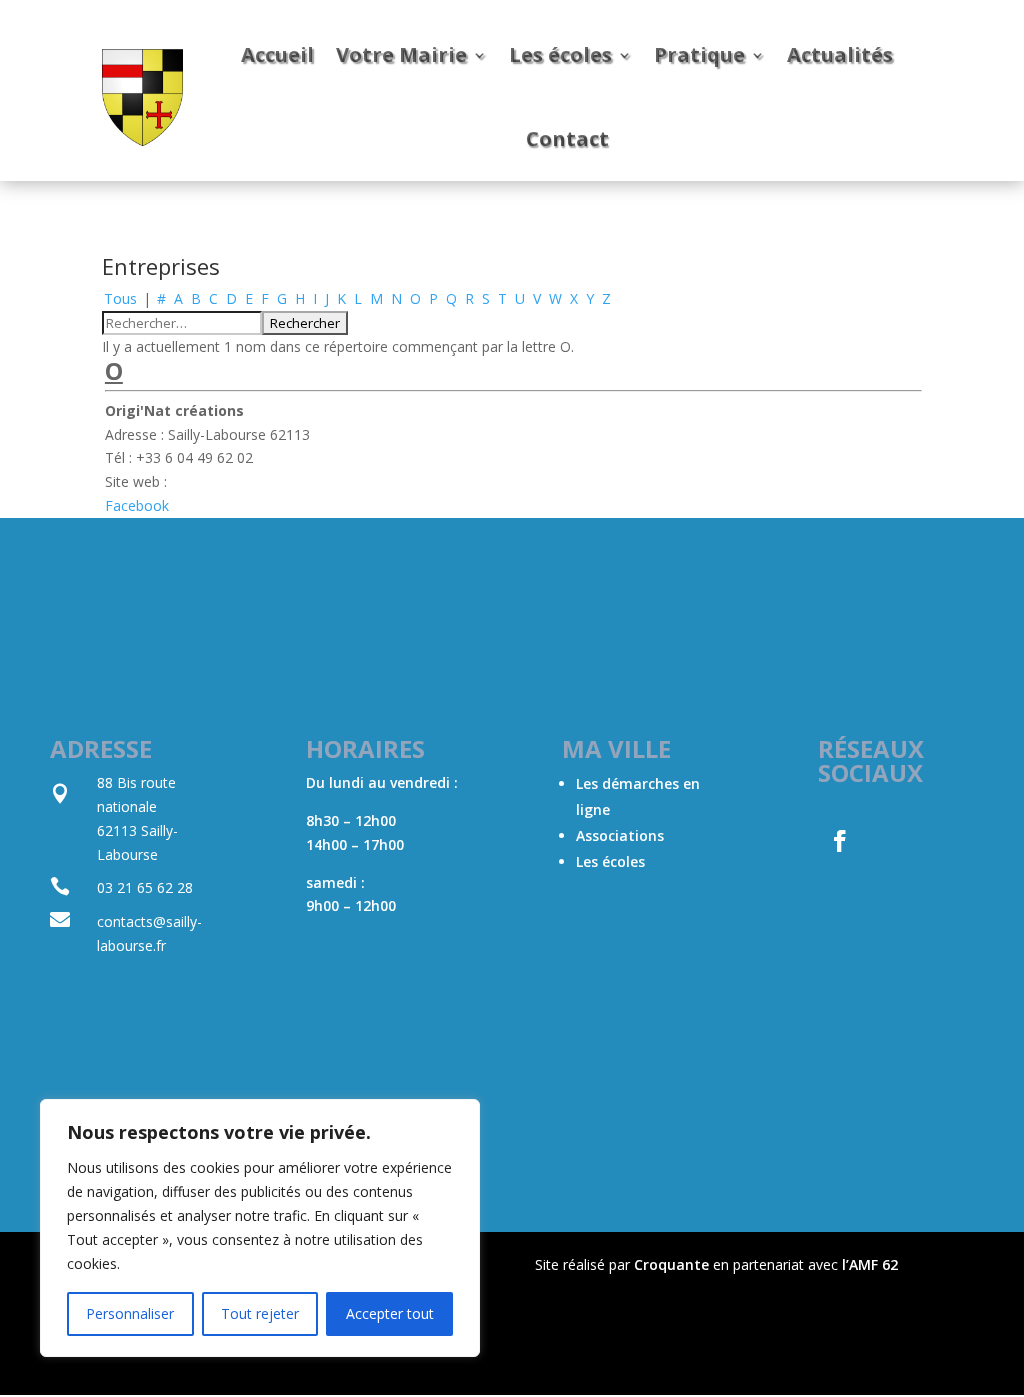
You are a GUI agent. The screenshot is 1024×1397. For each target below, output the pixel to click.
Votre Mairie (401, 54)
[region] (260, 1228)
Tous (120, 298)
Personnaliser (130, 1313)
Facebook (137, 505)
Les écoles (560, 54)
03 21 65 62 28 (145, 887)
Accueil (277, 54)
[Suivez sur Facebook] (840, 841)
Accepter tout (390, 1313)
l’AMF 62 (870, 1264)
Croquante (671, 1264)
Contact (567, 138)
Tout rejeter (260, 1313)
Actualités (840, 54)
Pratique (699, 54)
